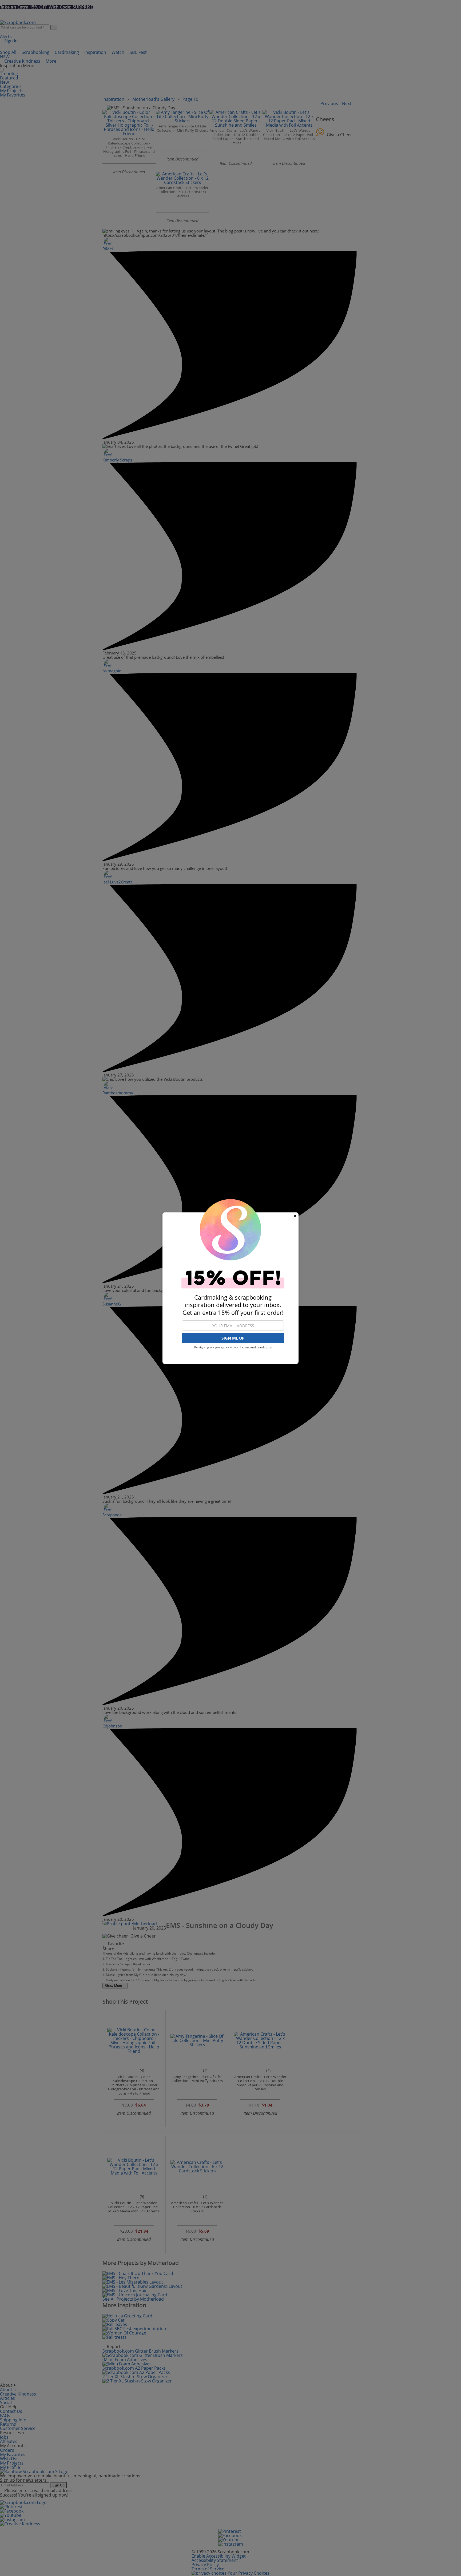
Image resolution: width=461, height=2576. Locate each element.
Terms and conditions (256, 1347)
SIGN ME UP (233, 1338)
